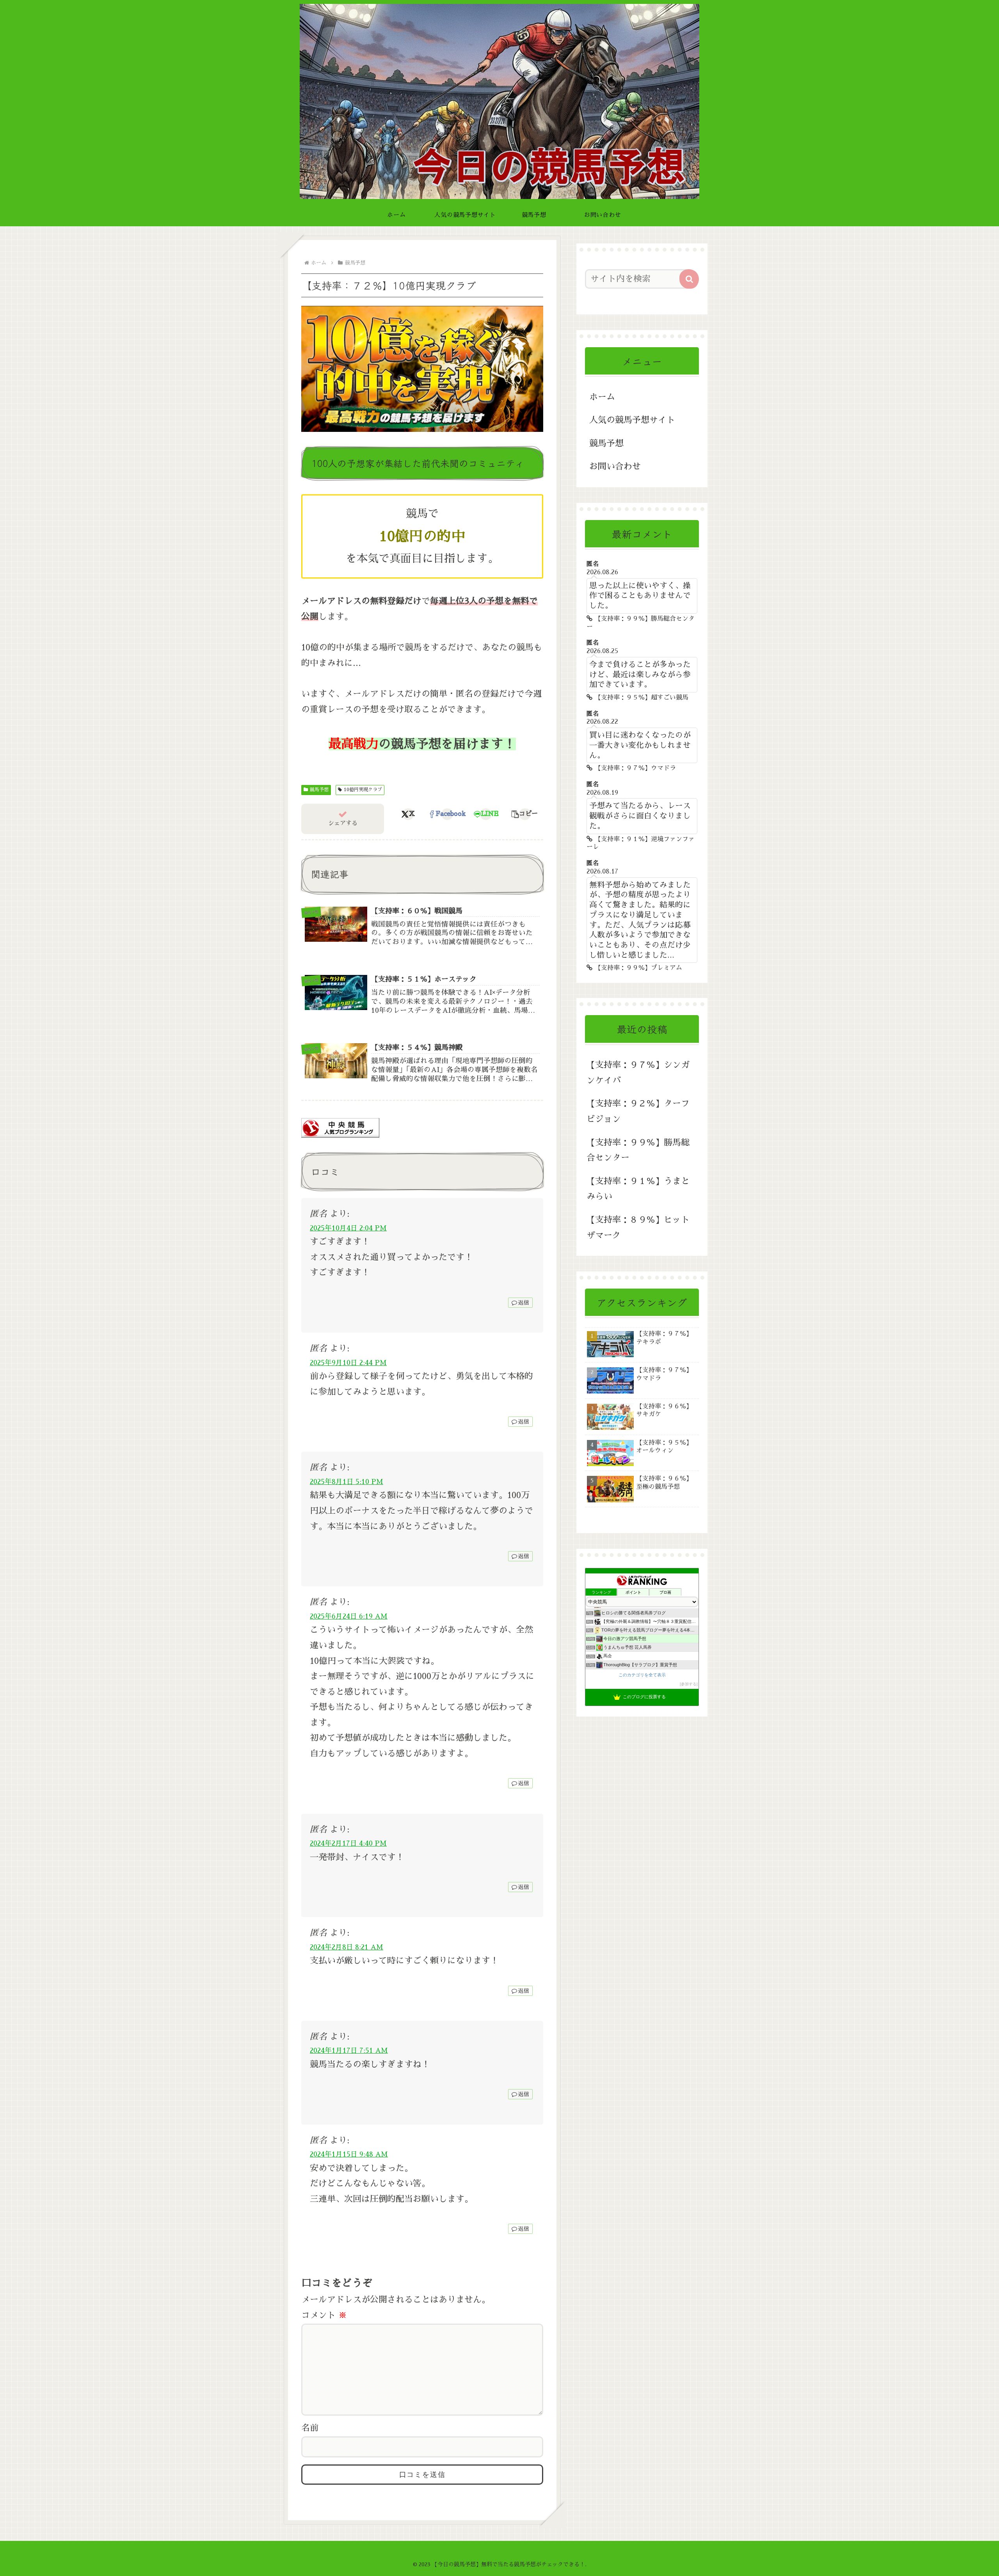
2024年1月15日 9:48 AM (349, 2154)
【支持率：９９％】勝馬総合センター (638, 1150)
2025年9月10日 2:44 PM (348, 1363)
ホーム (602, 397)
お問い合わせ (615, 467)
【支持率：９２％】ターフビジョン (638, 1111)
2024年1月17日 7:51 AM (349, 2051)
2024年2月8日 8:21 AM (347, 1947)
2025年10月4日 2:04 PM (348, 1228)
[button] (525, 814)
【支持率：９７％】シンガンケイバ (638, 1073)
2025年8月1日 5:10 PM (347, 1482)
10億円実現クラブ (363, 790)
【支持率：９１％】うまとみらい (638, 1189)
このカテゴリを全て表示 (642, 1675)
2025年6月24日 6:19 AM (349, 1616)
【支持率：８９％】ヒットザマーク (638, 1228)
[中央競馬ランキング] (340, 1127)
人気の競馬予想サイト (632, 420)
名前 (310, 2428)
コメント (324, 2315)
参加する (689, 1684)
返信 (524, 1303)
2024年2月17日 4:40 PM (348, 1843)
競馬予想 (319, 790)
